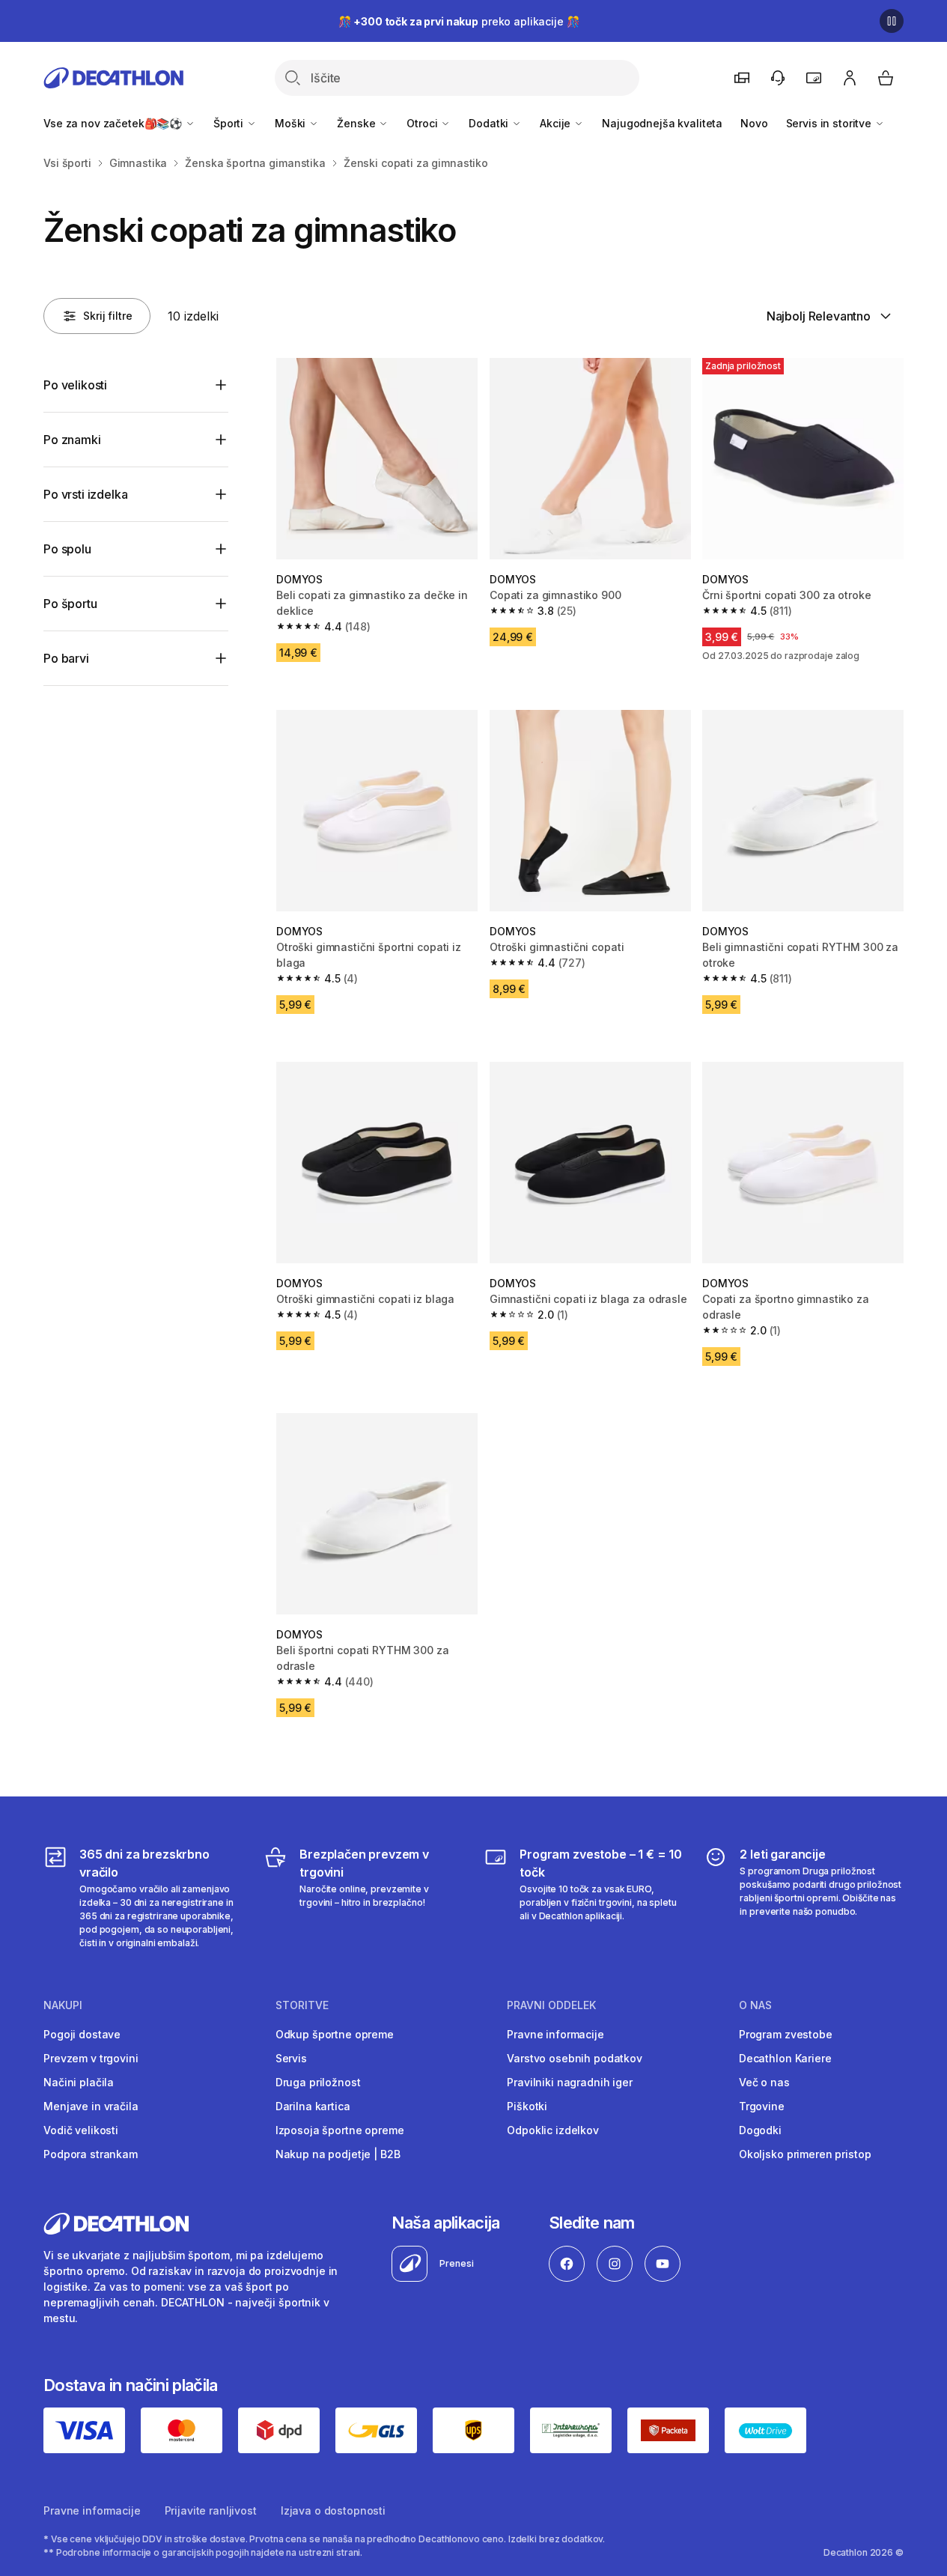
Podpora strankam (91, 2154)
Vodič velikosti (81, 2130)
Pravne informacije (555, 2034)
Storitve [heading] (302, 2005)
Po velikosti (75, 385)
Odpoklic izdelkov (553, 2130)
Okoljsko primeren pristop (805, 2154)
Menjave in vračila (91, 2106)
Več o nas (764, 2082)
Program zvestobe (786, 2034)
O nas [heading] (755, 2005)
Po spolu (67, 549)
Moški (292, 123)
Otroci (423, 123)
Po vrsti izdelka (85, 494)
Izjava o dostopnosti (333, 2510)
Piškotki (527, 2106)
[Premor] (892, 21)
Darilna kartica (313, 2106)
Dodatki (490, 123)
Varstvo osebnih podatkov (575, 2058)
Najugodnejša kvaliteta (662, 123)
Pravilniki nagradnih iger (570, 2082)
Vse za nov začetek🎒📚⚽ (114, 123)
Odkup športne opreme (335, 2034)
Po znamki (72, 440)
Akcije (557, 123)
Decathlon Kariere (785, 2058)
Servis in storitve (830, 123)
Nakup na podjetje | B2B (338, 2154)
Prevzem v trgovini (91, 2058)
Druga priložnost (318, 2082)
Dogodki (760, 2130)
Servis (291, 2058)
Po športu (70, 604)
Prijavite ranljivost (211, 2510)
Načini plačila (79, 2082)
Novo (754, 123)
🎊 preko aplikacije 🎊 (459, 21)
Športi (230, 123)
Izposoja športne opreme (340, 2130)
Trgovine (762, 2106)
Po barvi (66, 658)
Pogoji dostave (82, 2034)
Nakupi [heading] (63, 2005)
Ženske (357, 123)
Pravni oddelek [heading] (551, 2005)
